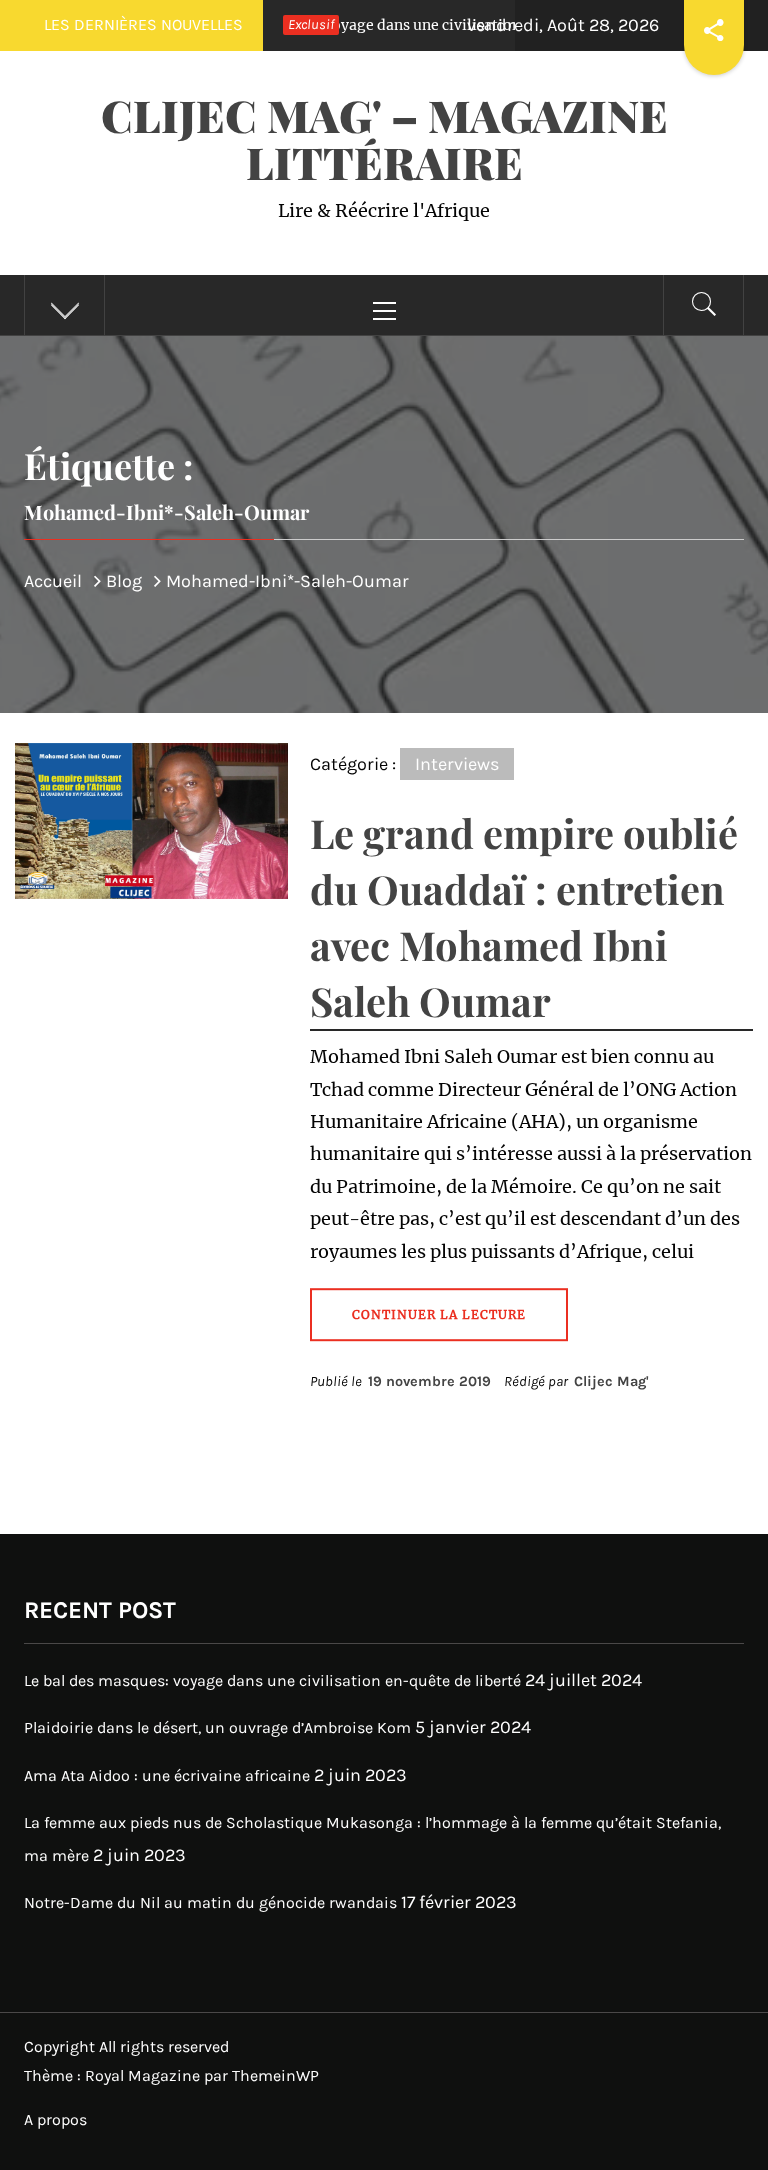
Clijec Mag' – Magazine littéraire (384, 138)
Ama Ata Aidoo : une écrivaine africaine (167, 1775)
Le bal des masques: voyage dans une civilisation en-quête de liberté (363, 25)
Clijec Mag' (611, 1381)
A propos (55, 2119)
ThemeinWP (275, 2075)
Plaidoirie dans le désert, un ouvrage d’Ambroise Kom (217, 1727)
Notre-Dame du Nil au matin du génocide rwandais (210, 1902)
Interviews (457, 764)
